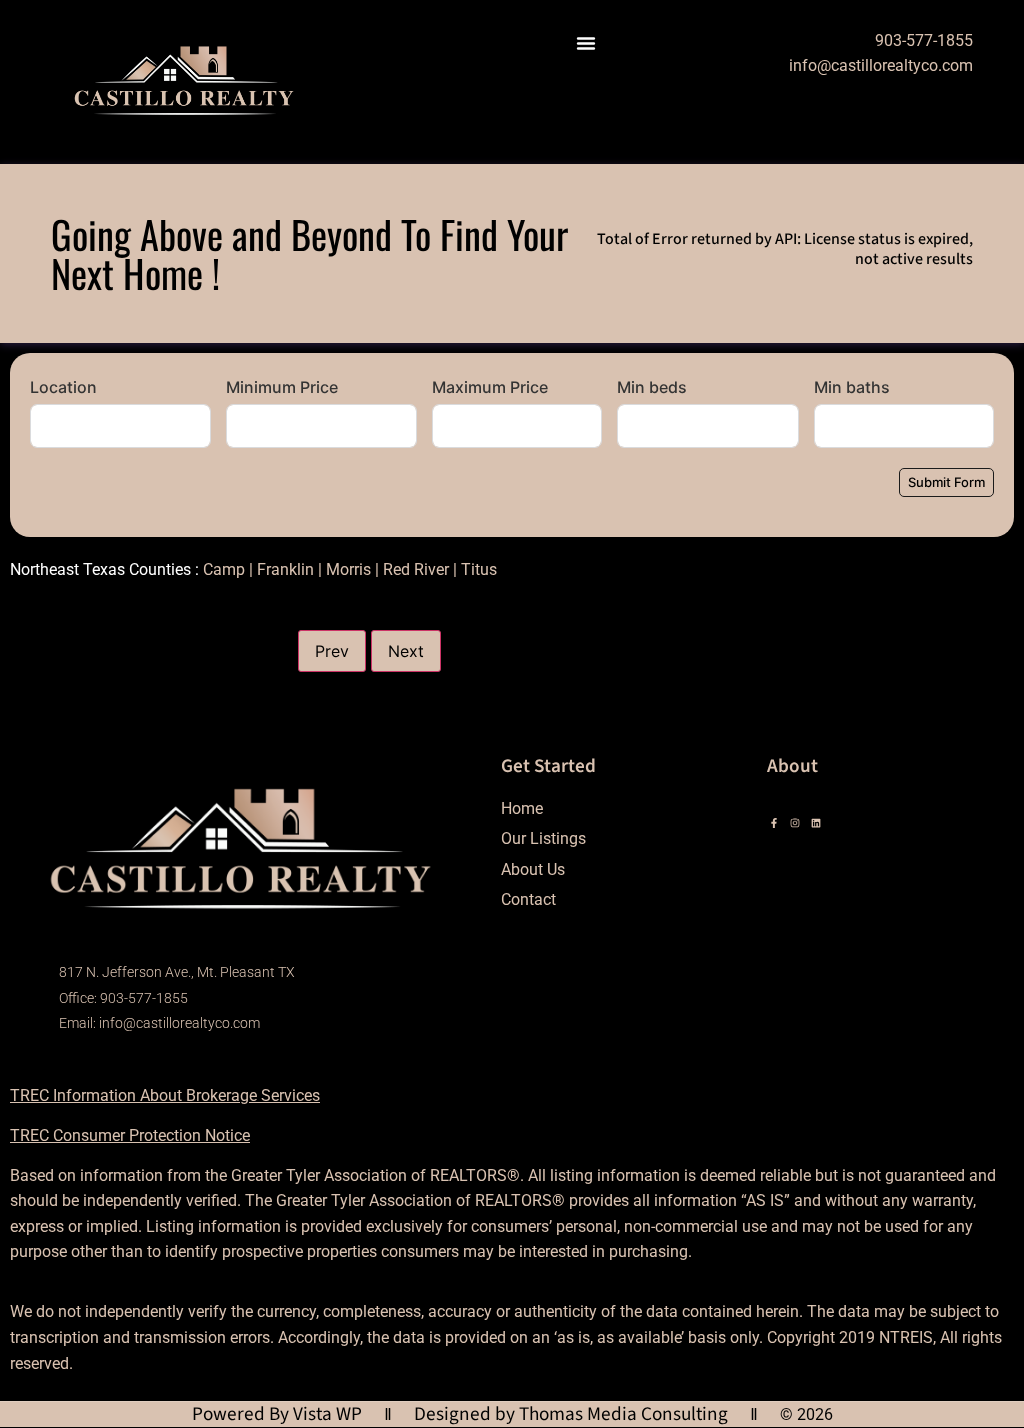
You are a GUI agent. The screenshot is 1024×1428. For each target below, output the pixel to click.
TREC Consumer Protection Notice (130, 1135)
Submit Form (946, 482)
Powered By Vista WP (277, 1414)
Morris (348, 569)
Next (406, 651)
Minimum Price (282, 387)
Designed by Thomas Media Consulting (571, 1414)
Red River (416, 569)
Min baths (852, 387)
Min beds (652, 387)
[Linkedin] (816, 823)
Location (63, 387)
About (792, 766)
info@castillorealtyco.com (881, 65)
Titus (479, 569)
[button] (586, 43)
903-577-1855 (924, 40)
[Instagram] (795, 823)
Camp (224, 569)
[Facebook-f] (774, 823)
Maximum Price (490, 387)
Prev (332, 651)
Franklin (285, 569)
